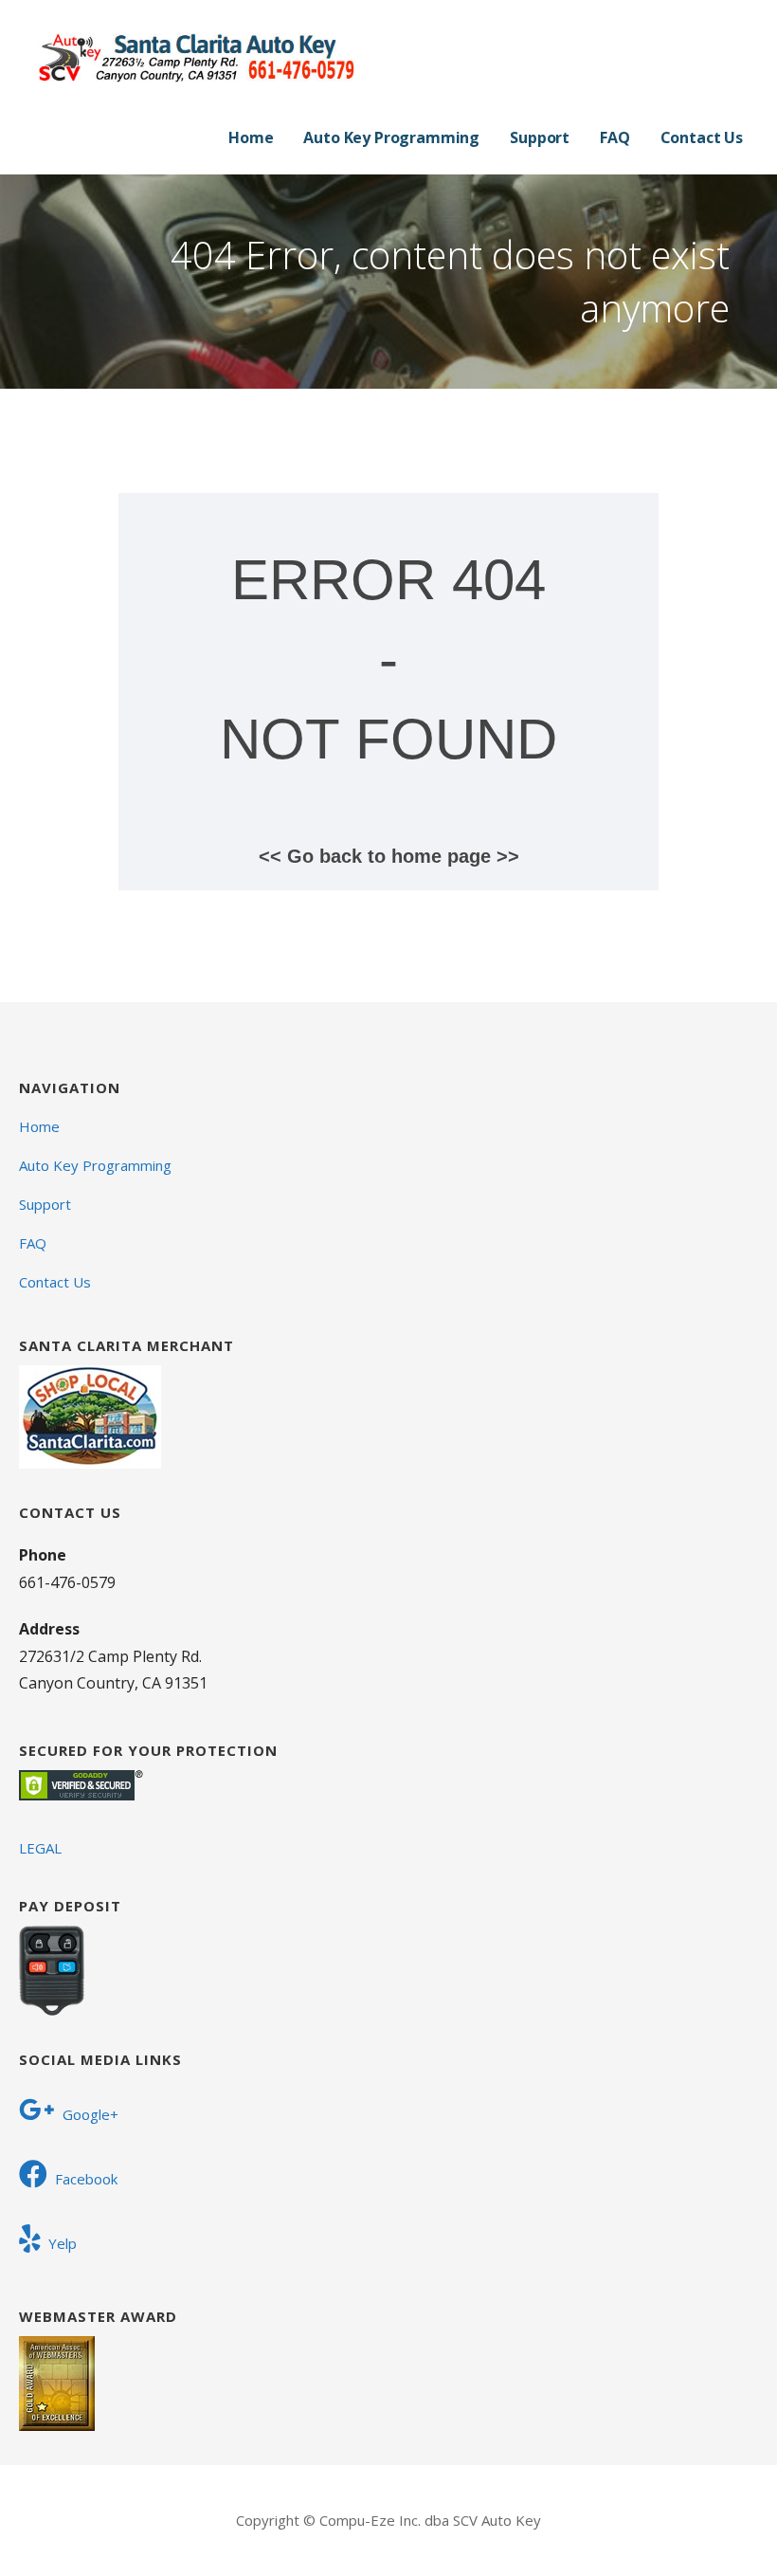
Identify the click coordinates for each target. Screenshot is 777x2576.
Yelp (63, 2243)
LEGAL (40, 1848)
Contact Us (702, 137)
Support (540, 137)
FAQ (615, 137)
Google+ (90, 2114)
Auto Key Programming (391, 137)
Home (251, 137)
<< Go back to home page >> (389, 856)
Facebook (86, 2179)
